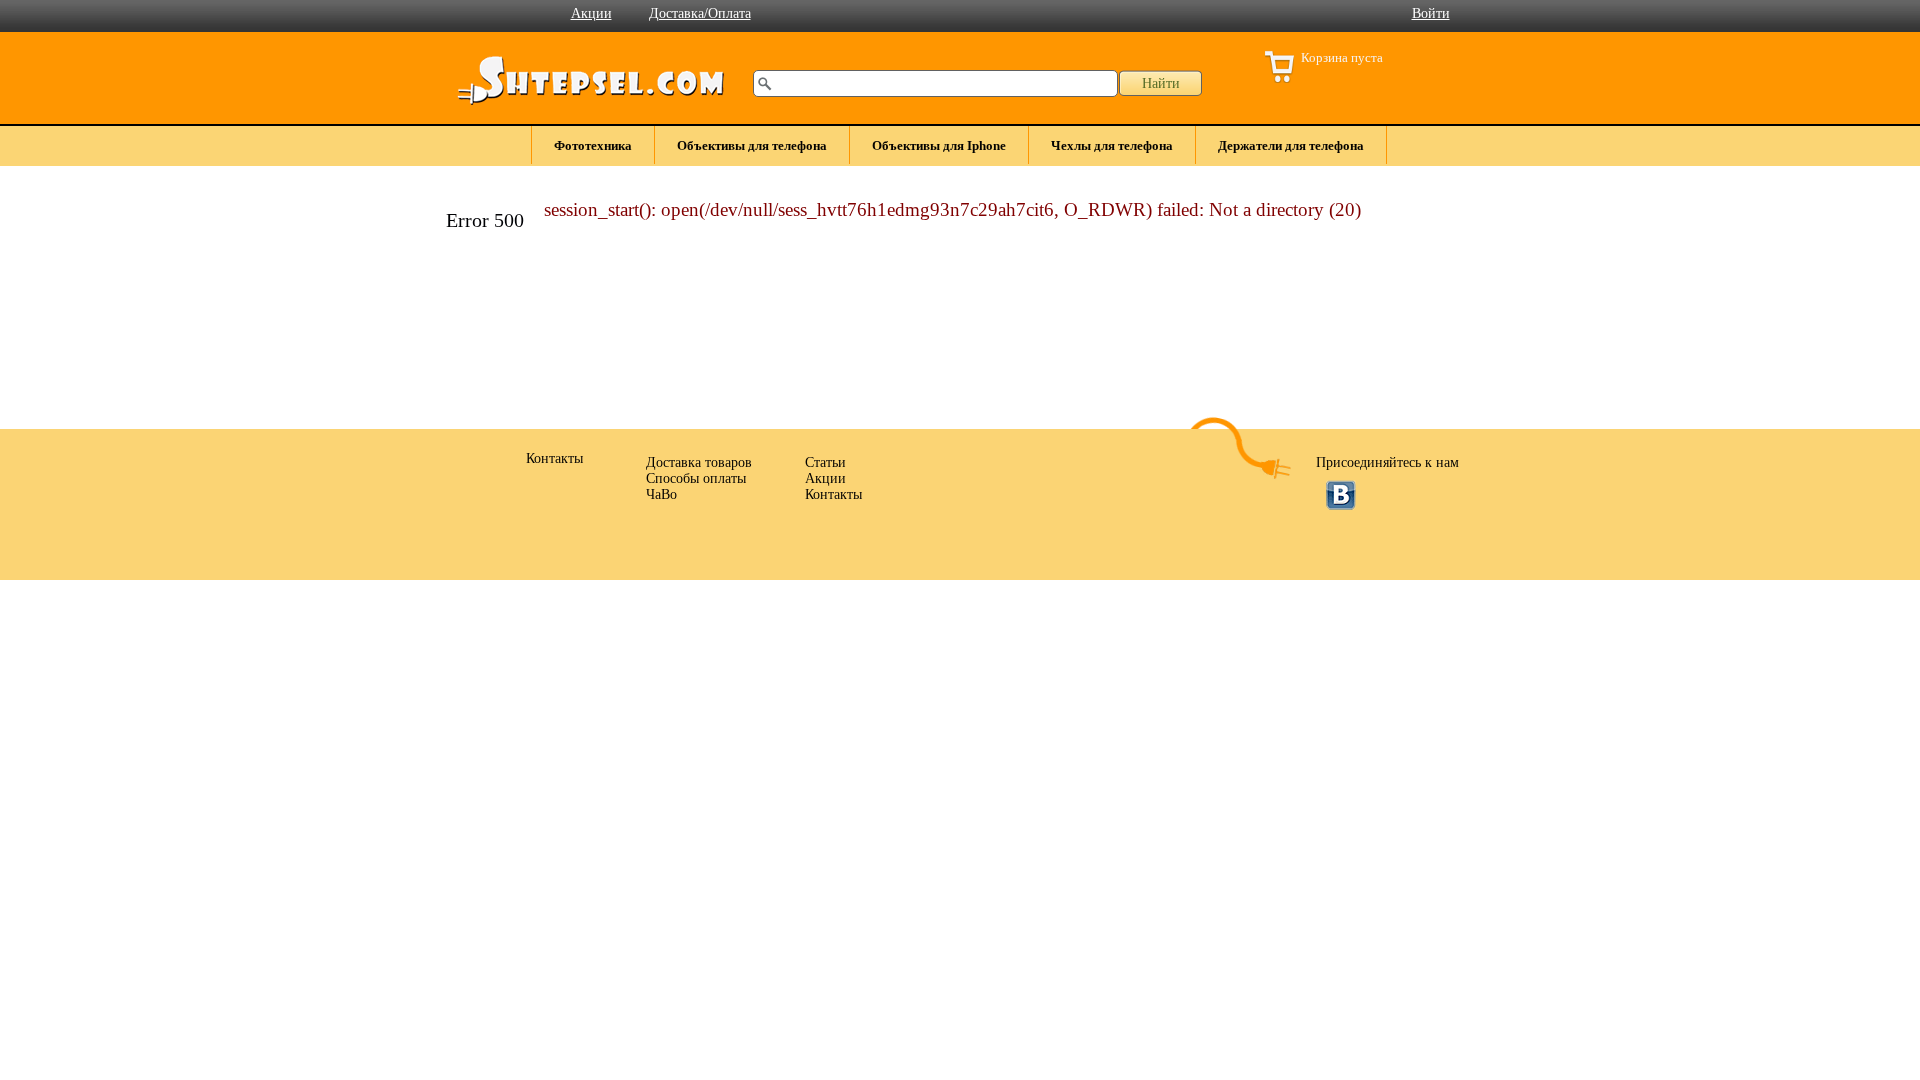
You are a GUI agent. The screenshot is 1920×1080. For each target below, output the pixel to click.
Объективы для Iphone (939, 145)
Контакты (833, 494)
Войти (1431, 13)
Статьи (825, 462)
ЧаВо (661, 494)
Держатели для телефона (1291, 145)
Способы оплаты (696, 478)
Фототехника (593, 145)
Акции (591, 13)
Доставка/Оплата (700, 13)
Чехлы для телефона (1112, 145)
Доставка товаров (699, 462)
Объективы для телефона (752, 145)
